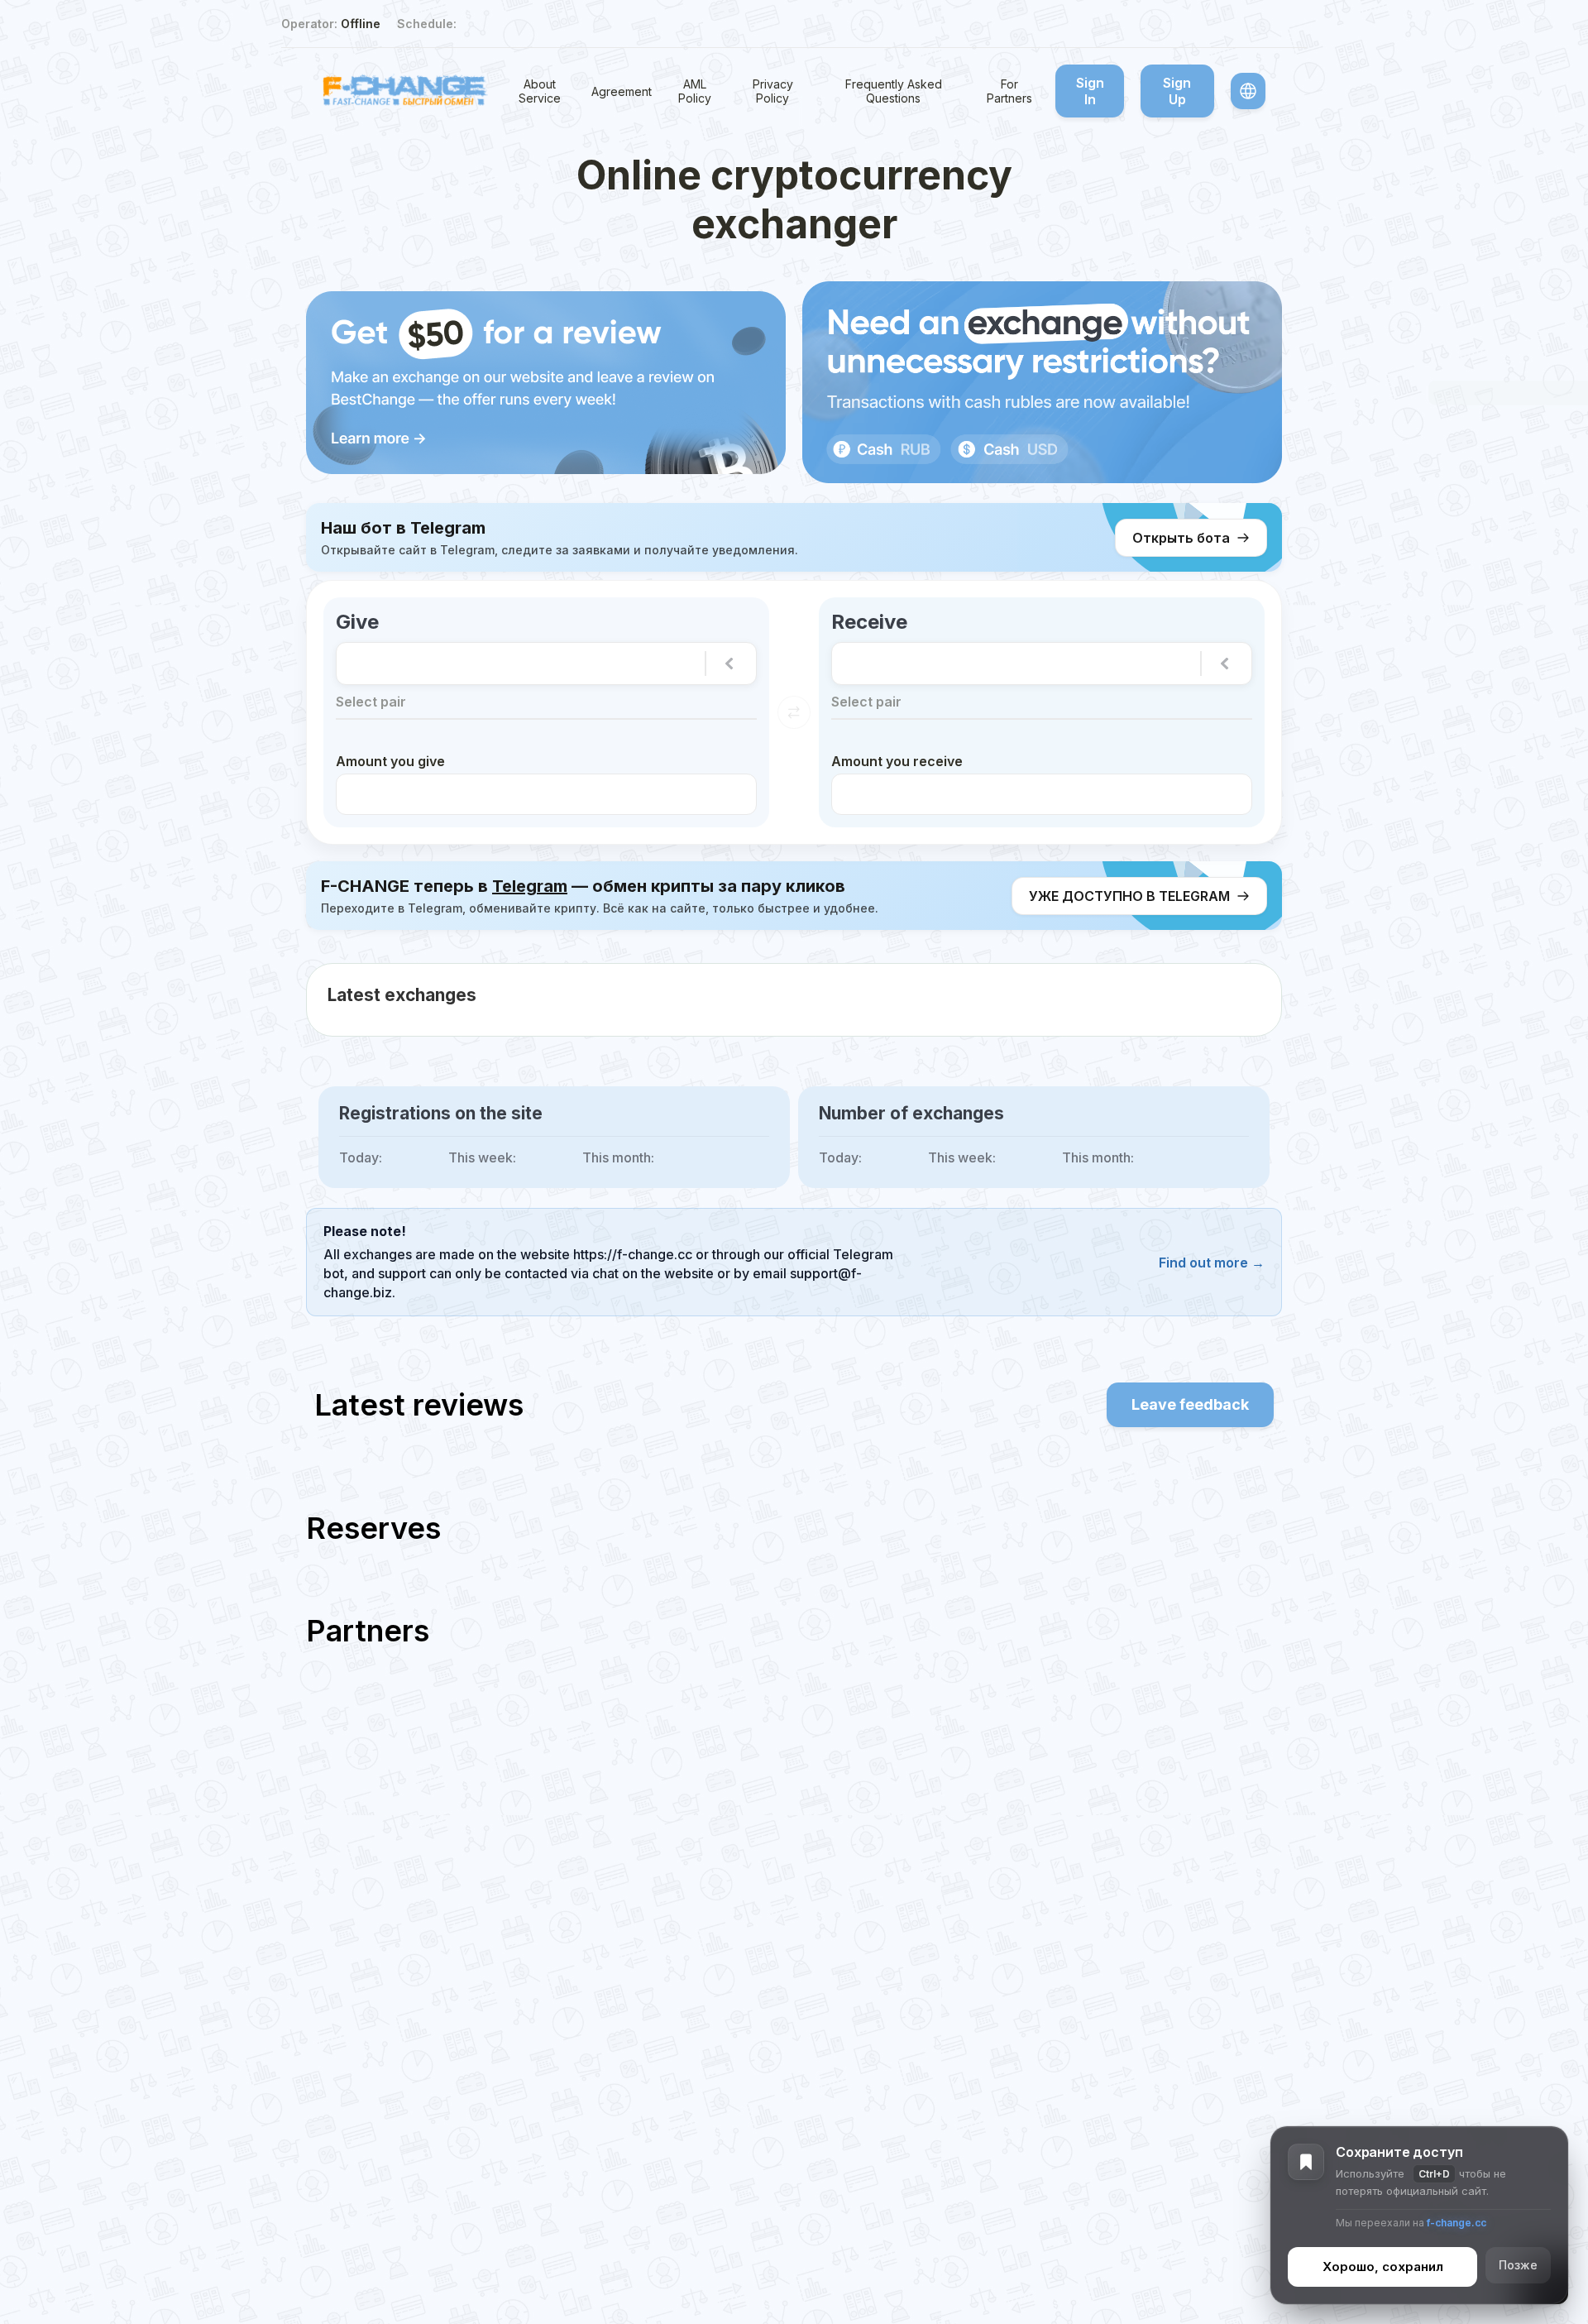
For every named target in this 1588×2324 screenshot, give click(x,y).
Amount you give (390, 761)
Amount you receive (897, 761)
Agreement (622, 91)
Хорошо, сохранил (1383, 2267)
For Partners (1009, 91)
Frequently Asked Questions (894, 91)
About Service (540, 91)
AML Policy (695, 91)
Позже (1518, 2266)
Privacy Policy (773, 91)
